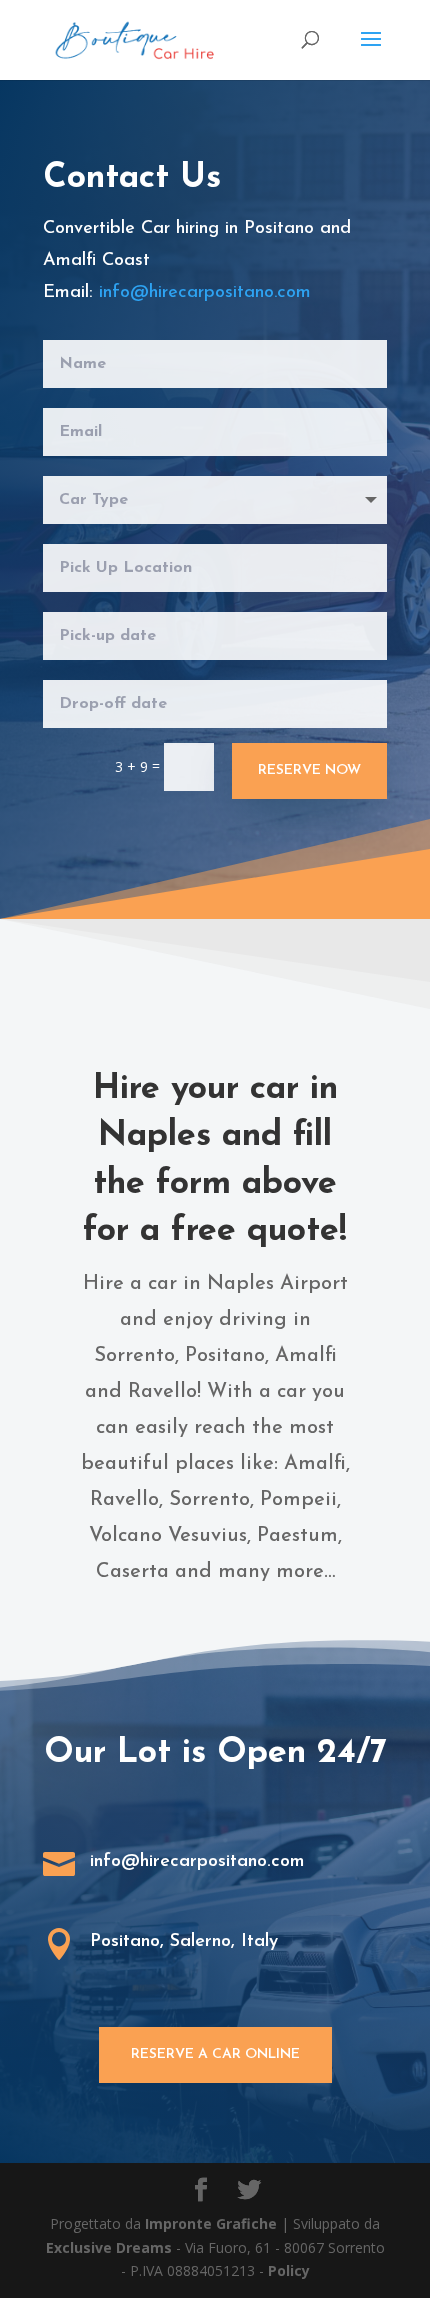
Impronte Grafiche (211, 2223)
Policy (289, 2270)
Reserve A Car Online (215, 2054)
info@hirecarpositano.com (205, 293)
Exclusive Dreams (109, 2247)
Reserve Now (309, 770)
